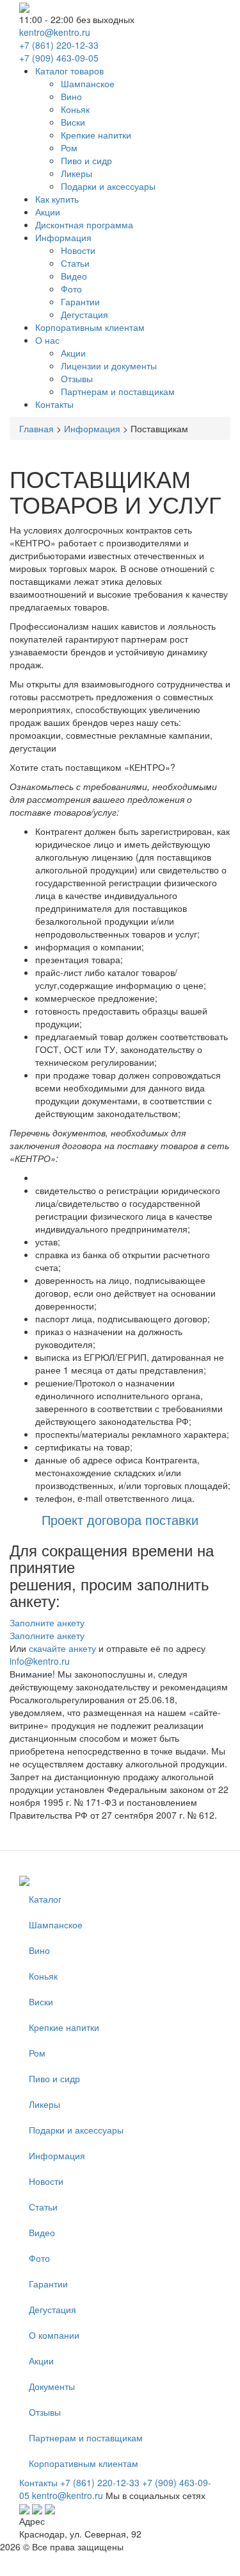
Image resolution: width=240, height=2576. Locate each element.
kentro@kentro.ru (55, 32)
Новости (78, 250)
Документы (52, 2386)
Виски (73, 122)
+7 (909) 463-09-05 (59, 58)
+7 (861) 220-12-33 (59, 45)
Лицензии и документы (109, 366)
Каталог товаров (69, 71)
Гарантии (80, 301)
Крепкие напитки (96, 135)
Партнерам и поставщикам (118, 391)
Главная (36, 428)
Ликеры (76, 173)
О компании (54, 2335)
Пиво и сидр (86, 160)
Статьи (75, 263)
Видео (74, 276)
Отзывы (77, 378)
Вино (71, 96)
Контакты (54, 404)
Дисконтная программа (84, 224)
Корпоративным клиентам (90, 327)
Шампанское (88, 83)
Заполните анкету (47, 1622)
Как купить (57, 199)
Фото (71, 289)
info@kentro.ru (40, 1661)
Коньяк (75, 109)
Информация (63, 237)
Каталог (45, 1899)
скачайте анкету (62, 1648)
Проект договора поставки (120, 1520)
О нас (47, 340)
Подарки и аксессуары (108, 186)
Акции (48, 212)
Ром (69, 147)
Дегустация (84, 314)
